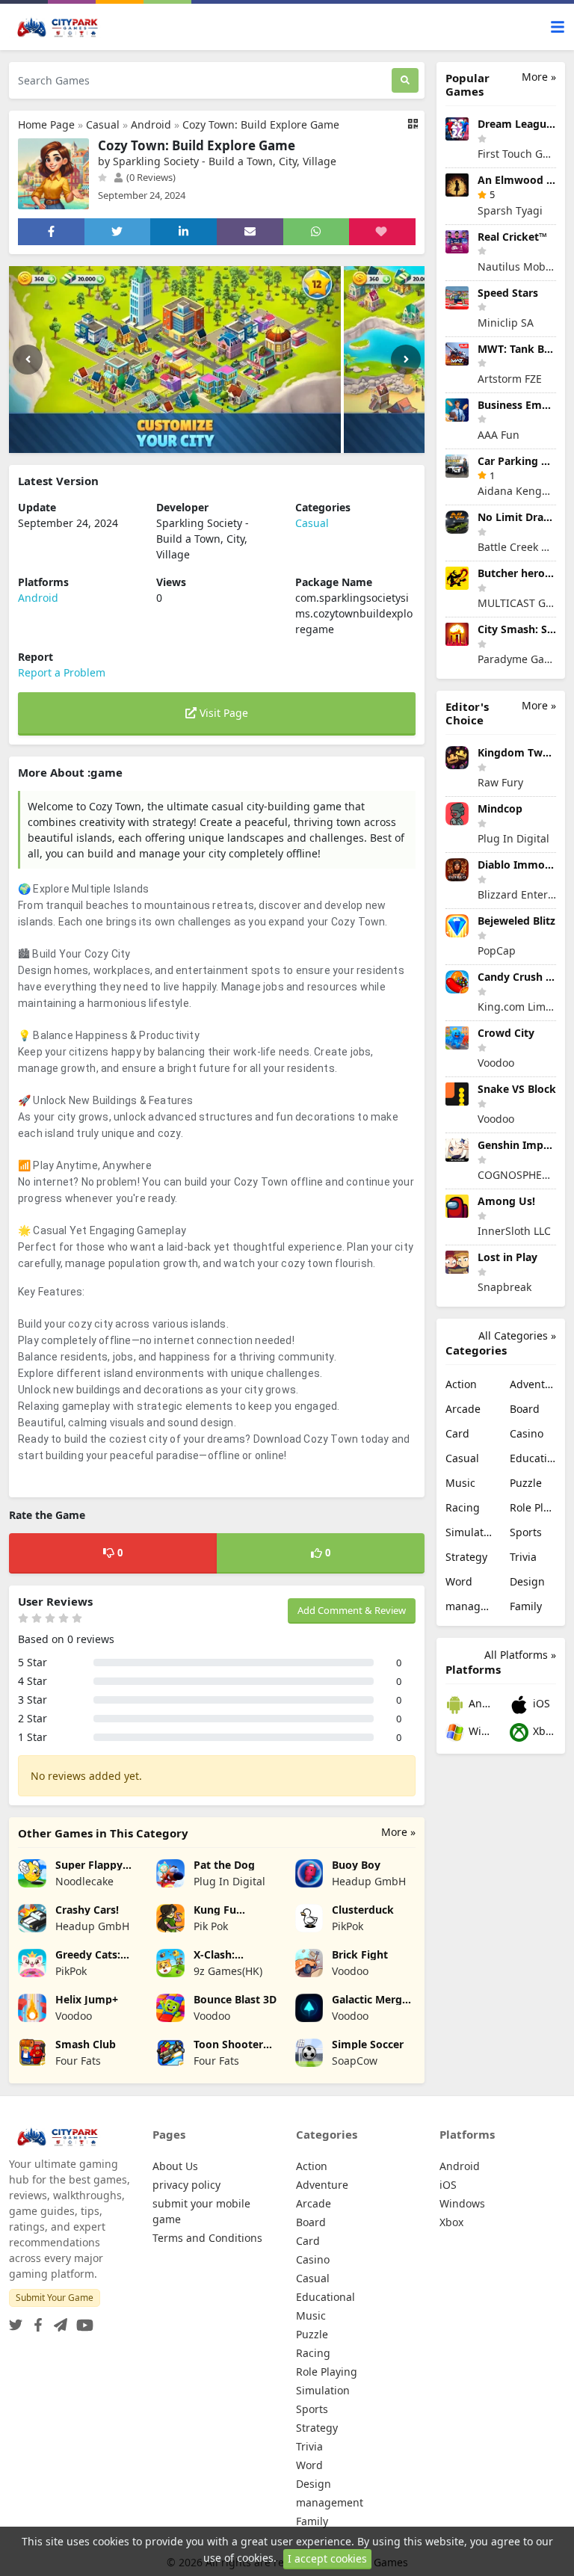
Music (460, 1483)
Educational (533, 1458)
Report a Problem (62, 672)
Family (526, 1606)
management (469, 1606)
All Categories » (517, 1335)
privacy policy (186, 2185)
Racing (463, 1507)
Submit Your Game (55, 2298)
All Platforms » (520, 1655)
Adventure (533, 1384)
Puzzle (526, 1483)
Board (525, 1409)
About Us (175, 2166)
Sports (526, 1532)
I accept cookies (327, 2558)
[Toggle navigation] (558, 27)
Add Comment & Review (352, 1610)
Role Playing (533, 1507)
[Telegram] (58, 2321)
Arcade (463, 1409)
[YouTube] (82, 2321)
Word (459, 1581)
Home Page (46, 124)
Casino (527, 1433)
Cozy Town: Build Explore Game (261, 124)
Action (461, 1384)
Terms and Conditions (207, 2238)
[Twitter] (16, 2321)
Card (457, 1433)
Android (151, 124)
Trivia (523, 1557)
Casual (103, 124)
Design (527, 1581)
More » (398, 1832)
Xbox (543, 1731)
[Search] (405, 80)
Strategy (466, 1557)
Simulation (469, 1532)
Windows (479, 1731)
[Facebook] (35, 2321)
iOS (540, 1703)
